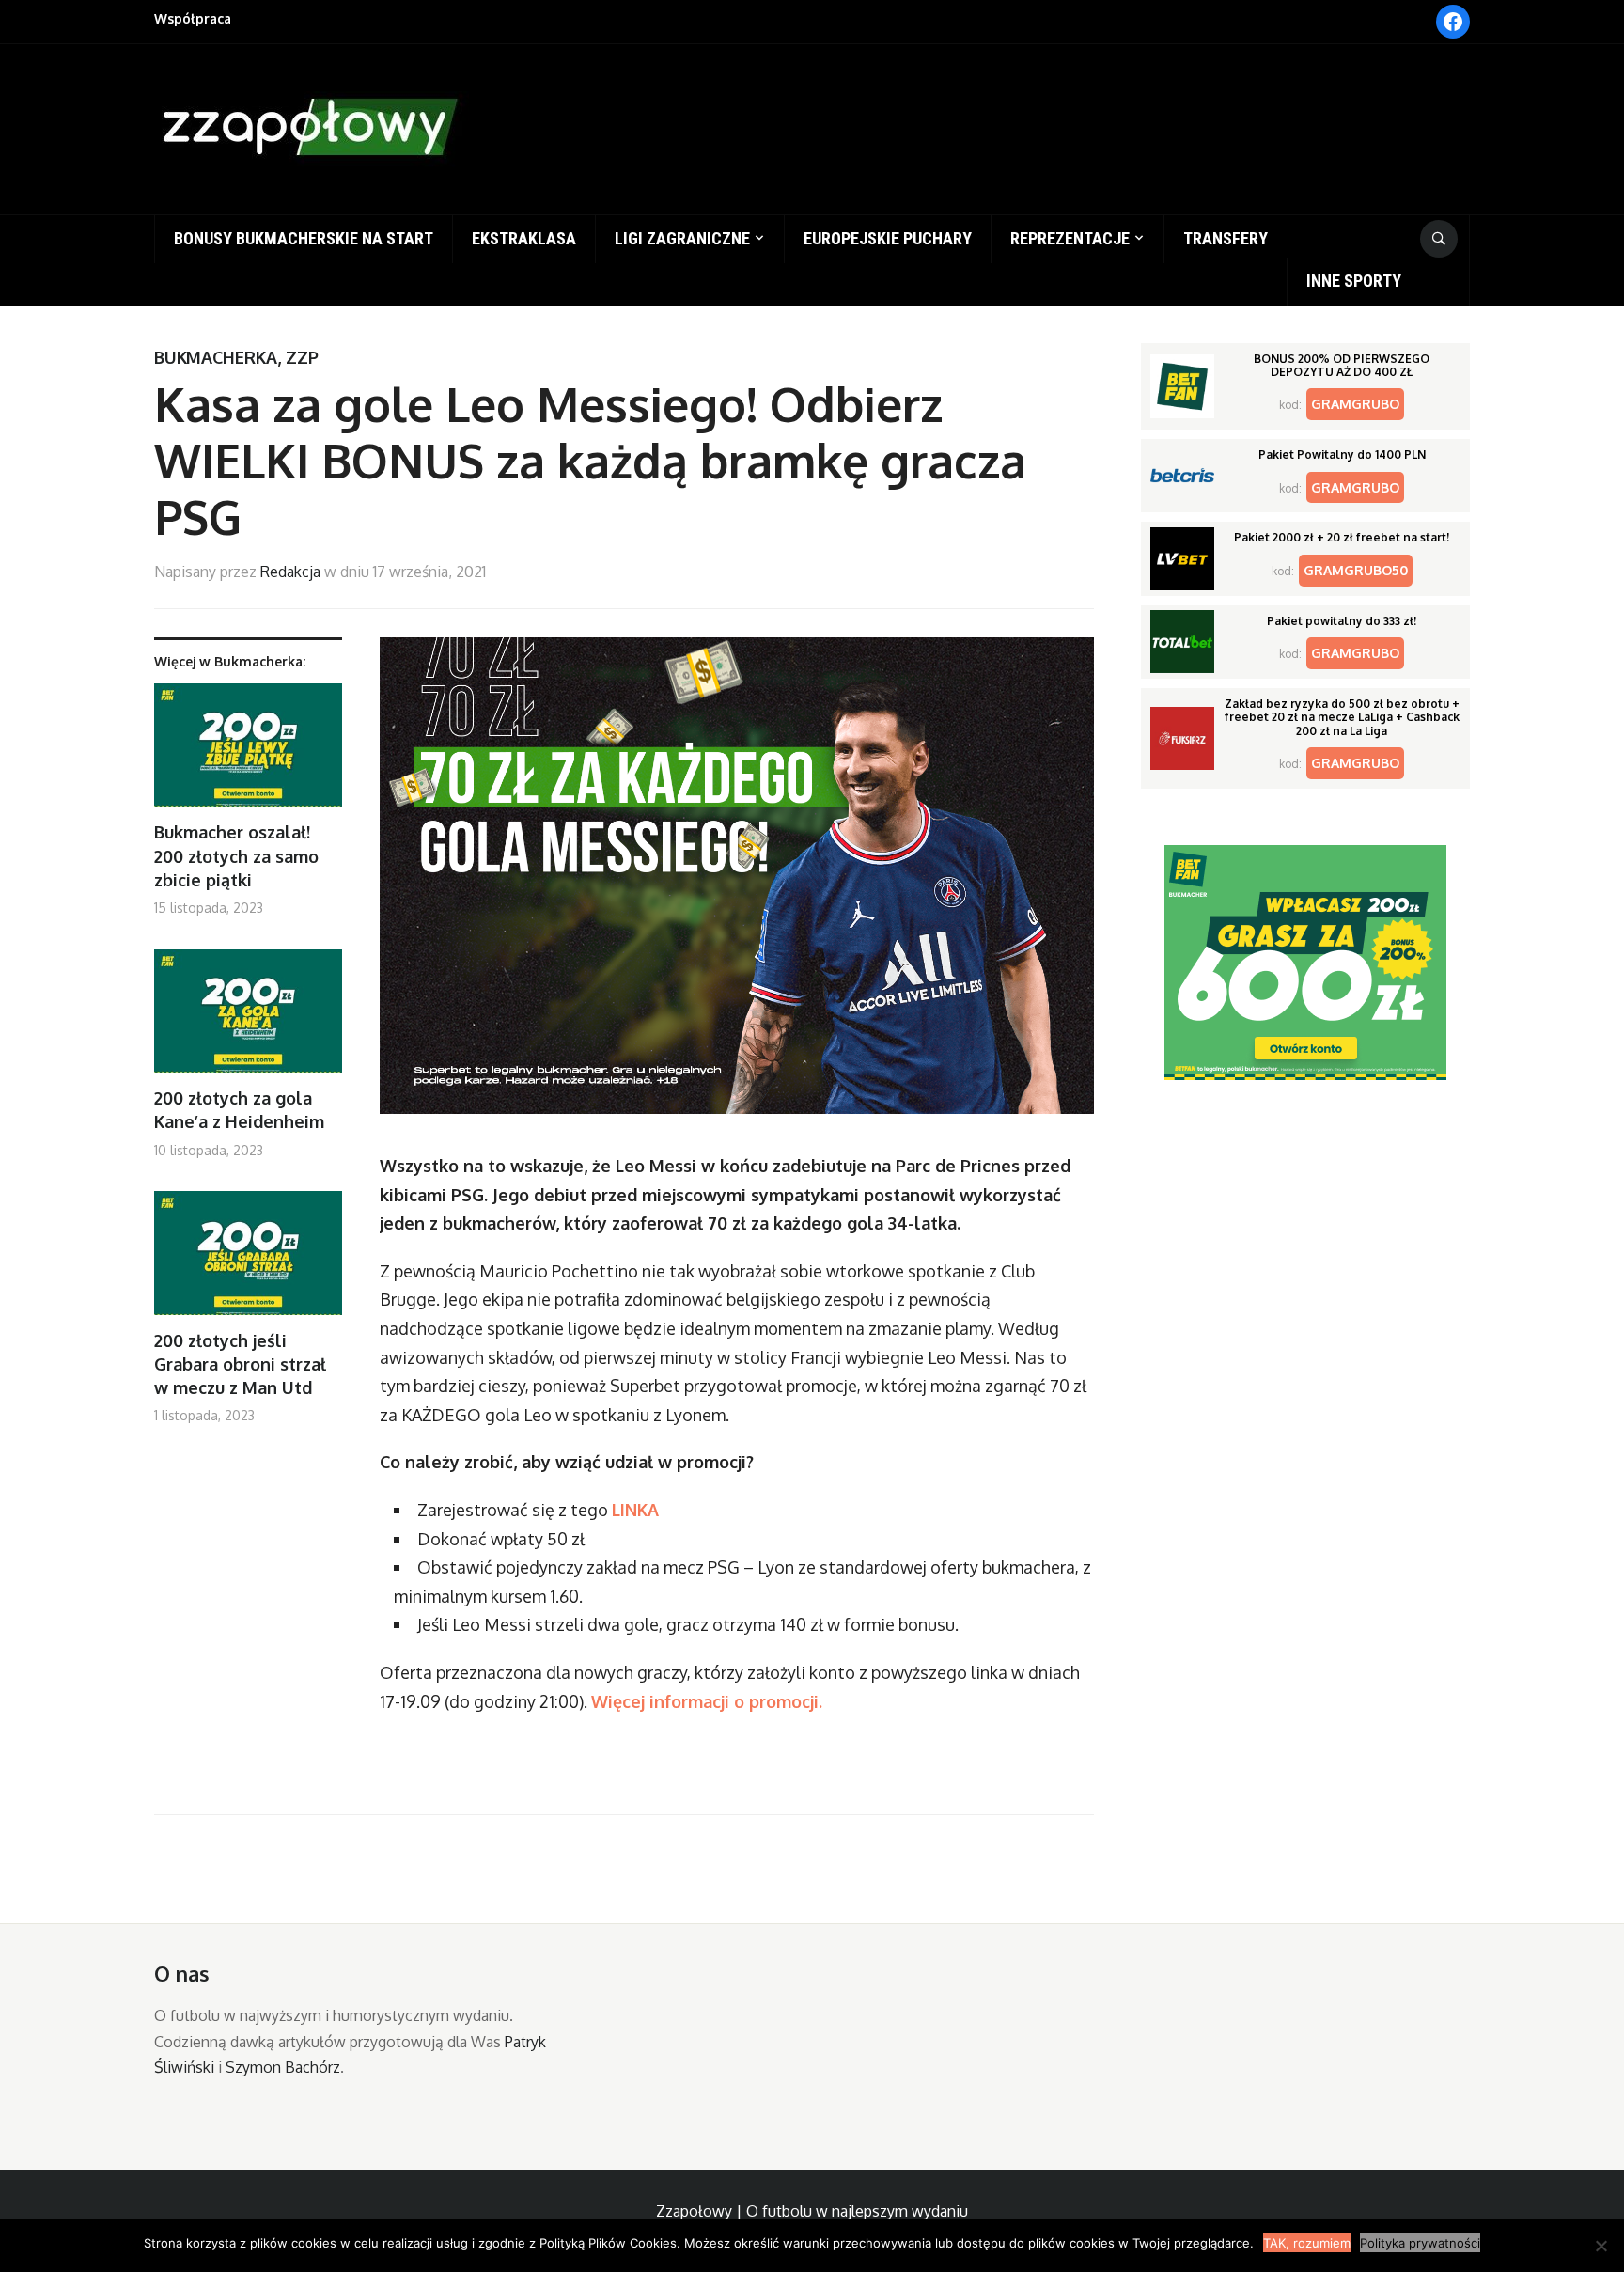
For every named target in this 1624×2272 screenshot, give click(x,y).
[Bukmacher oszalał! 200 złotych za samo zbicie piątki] (248, 752)
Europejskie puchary (888, 238)
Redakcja (290, 572)
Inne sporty (1354, 281)
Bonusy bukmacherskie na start (304, 238)
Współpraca (193, 18)
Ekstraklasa (524, 238)
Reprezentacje (1070, 238)
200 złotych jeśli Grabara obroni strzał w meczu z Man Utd (240, 1364)
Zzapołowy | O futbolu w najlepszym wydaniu (812, 2211)
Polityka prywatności (1420, 2243)
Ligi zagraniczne (682, 238)
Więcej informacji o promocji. (709, 1701)
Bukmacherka (216, 357)
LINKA (635, 1510)
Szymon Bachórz (283, 2067)
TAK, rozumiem (1307, 2243)
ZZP (302, 357)
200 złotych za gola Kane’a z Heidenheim (239, 1110)
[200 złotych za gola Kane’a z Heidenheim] (248, 1018)
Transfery (1226, 238)
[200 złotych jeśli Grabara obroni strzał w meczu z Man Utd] (248, 1260)
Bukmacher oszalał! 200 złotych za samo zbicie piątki (236, 855)
